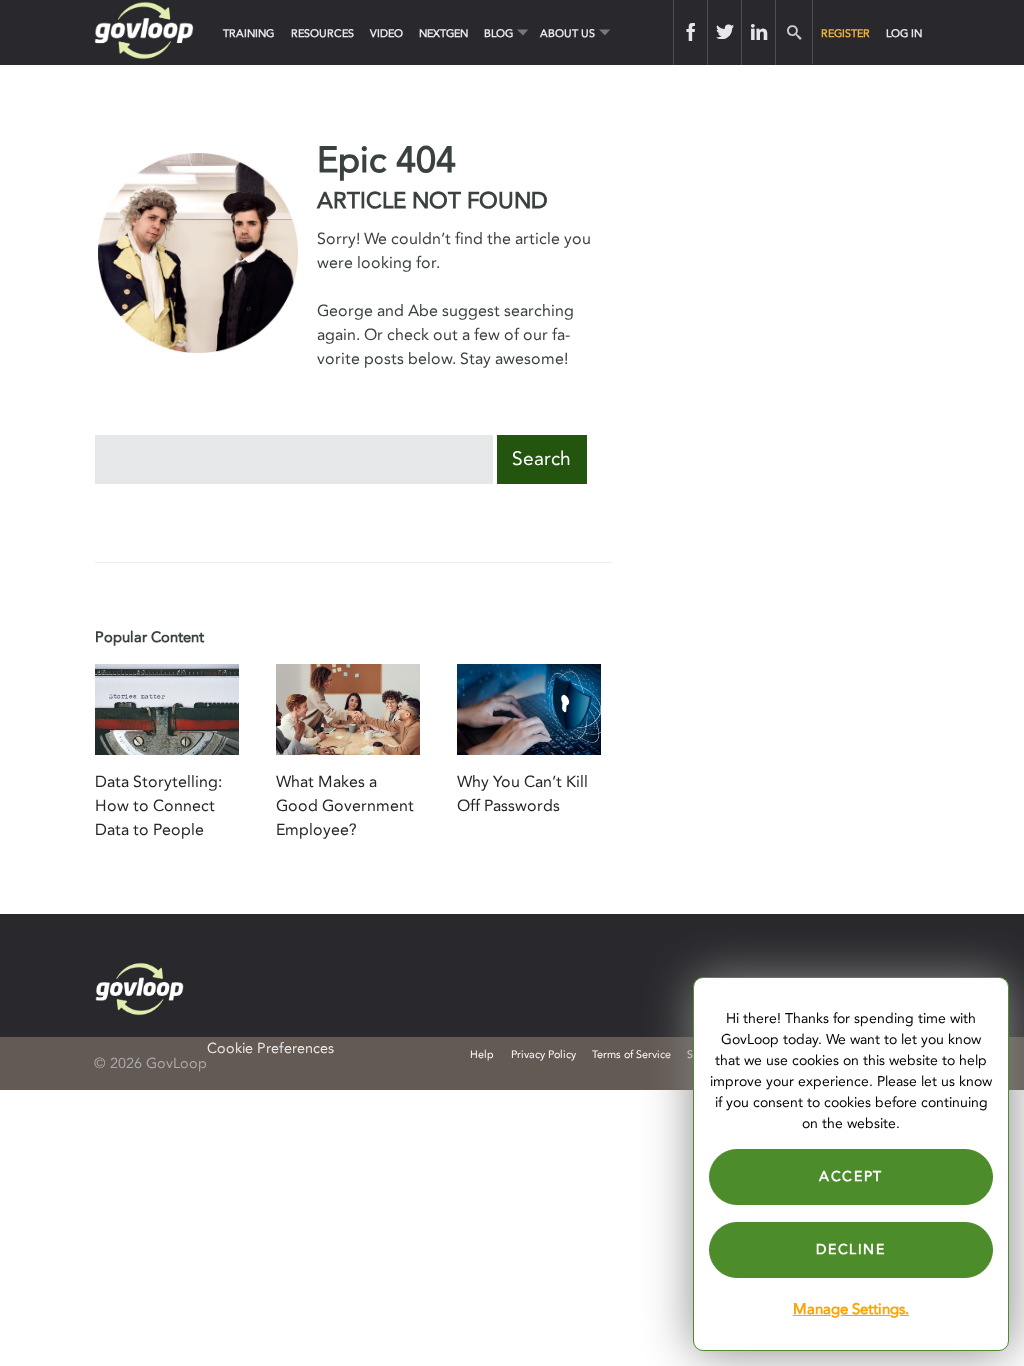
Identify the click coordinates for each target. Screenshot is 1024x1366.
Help (482, 1054)
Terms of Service (631, 1054)
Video (386, 33)
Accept (851, 1176)
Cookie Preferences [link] (270, 1048)
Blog (498, 33)
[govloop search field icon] (793, 32)
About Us (567, 33)
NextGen (443, 33)
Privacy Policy (543, 1054)
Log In (904, 33)
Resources (322, 33)
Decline (850, 1249)
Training (248, 33)
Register (845, 33)
